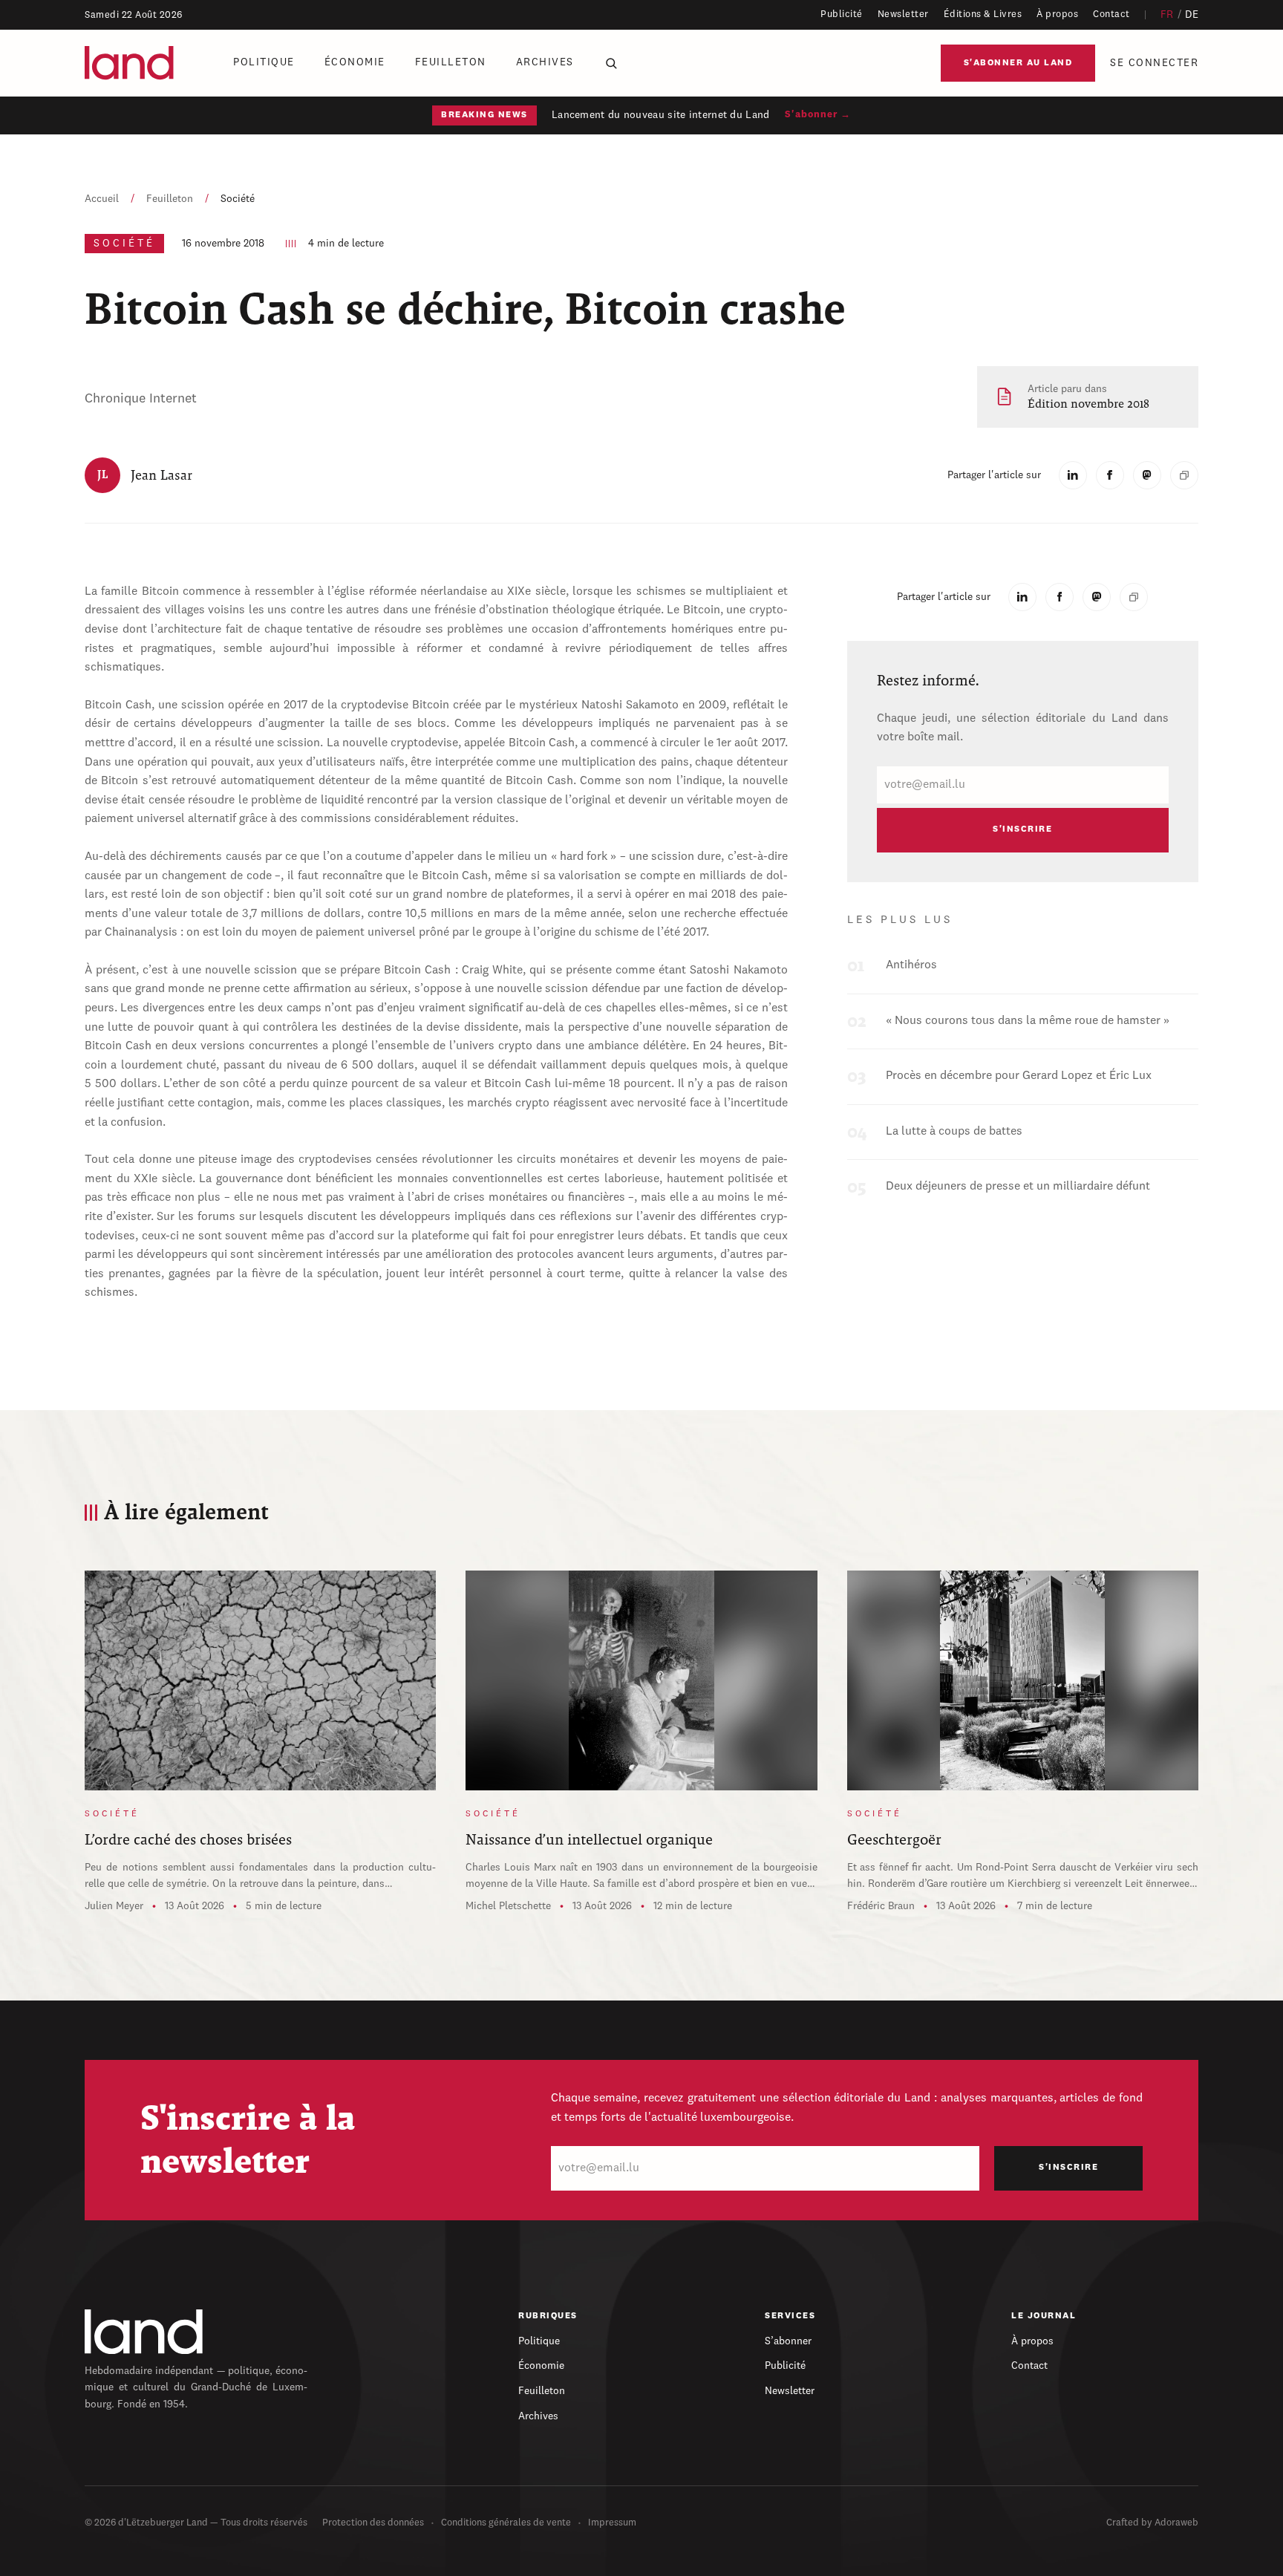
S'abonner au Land (1018, 63)
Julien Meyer (114, 1906)
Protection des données (373, 2523)
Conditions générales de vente (506, 2523)
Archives (545, 62)
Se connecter (1154, 63)
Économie (355, 62)
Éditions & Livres (983, 14)
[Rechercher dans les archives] (611, 63)
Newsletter (903, 14)
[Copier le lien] (1184, 475)
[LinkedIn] (1073, 475)
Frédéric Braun (881, 1906)
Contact (1111, 14)
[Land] (144, 2332)
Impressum (612, 2523)
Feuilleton (451, 62)
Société (238, 199)
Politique (264, 62)
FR (1167, 15)
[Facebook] (1110, 475)
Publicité (842, 14)
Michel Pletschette (508, 1906)
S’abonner (788, 2341)
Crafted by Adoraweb (1152, 2523)
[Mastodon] (1147, 475)
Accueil (102, 199)
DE (1192, 15)
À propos (1057, 14)
